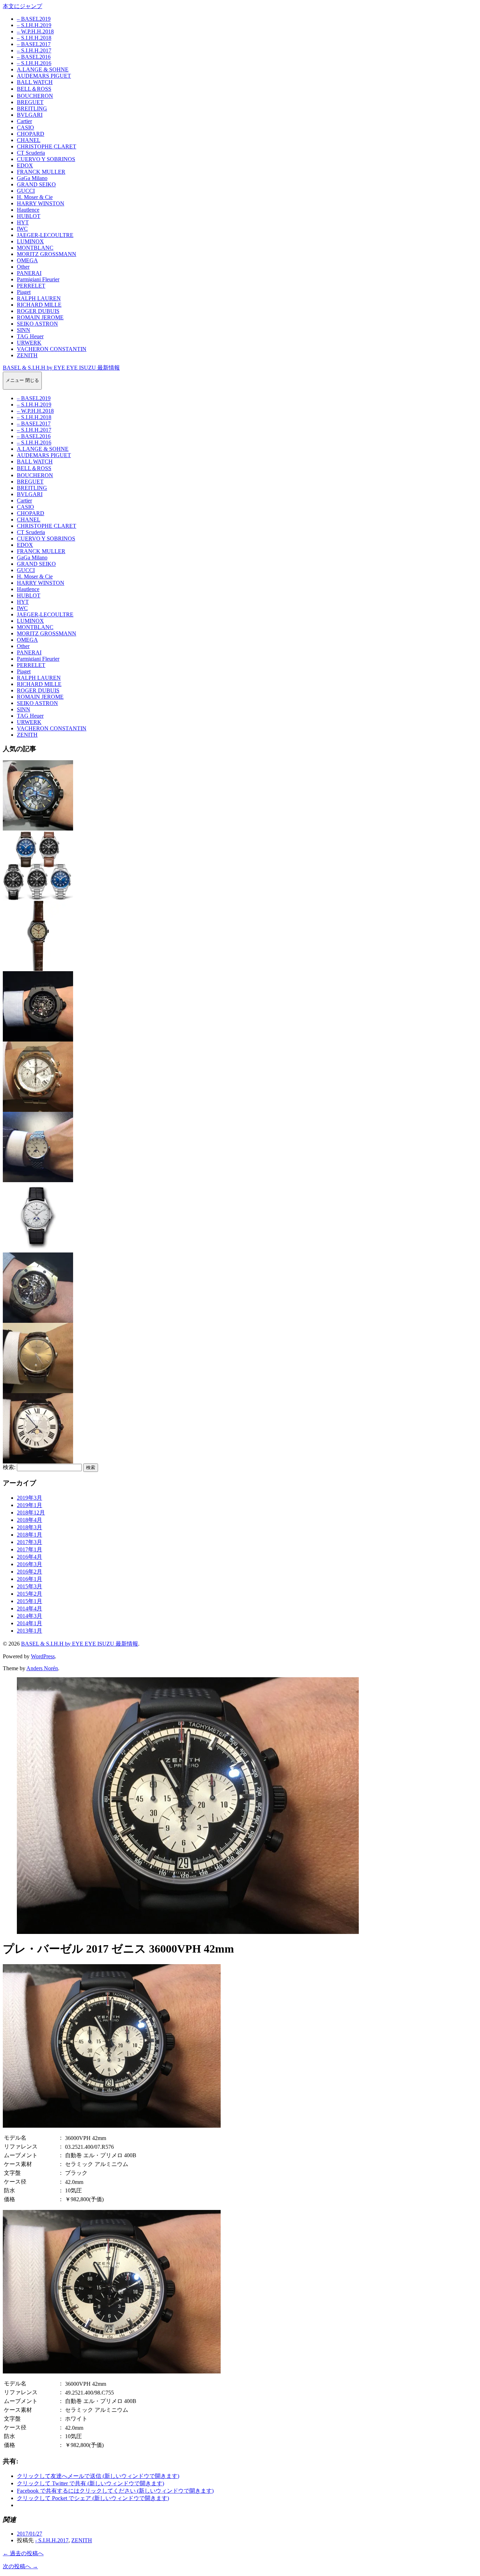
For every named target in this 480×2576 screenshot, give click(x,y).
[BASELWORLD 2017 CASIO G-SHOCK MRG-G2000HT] (38, 827)
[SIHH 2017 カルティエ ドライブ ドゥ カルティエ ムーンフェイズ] (38, 1460)
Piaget (24, 292)
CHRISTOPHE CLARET (47, 146)
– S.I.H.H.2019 (34, 25)
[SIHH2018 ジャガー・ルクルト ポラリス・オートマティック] (38, 898)
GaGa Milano (32, 178)
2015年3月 (30, 1586)
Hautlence (28, 210)
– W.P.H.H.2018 (35, 31)
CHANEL (29, 140)
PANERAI (29, 273)
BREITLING (32, 108)
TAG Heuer (30, 336)
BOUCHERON (35, 96)
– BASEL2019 (34, 19)
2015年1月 (30, 1601)
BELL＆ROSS (34, 89)
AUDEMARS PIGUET (44, 76)
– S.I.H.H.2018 (34, 38)
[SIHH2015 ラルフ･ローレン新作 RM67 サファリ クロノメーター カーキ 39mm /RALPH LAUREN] (38, 968)
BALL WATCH (35, 82)
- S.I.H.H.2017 (52, 2540)
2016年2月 (30, 1572)
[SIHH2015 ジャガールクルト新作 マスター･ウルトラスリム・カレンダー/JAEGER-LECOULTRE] (38, 1249)
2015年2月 (30, 1594)
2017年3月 (30, 1542)
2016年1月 (30, 1579)
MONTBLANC (35, 248)
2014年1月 (30, 1623)
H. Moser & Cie (35, 197)
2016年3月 (30, 1564)
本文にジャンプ (22, 6)
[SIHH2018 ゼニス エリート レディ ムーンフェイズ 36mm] (38, 1179)
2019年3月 (30, 1498)
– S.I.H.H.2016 (34, 63)
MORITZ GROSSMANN (47, 254)
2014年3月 (30, 1616)
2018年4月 (30, 1520)
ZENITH (27, 355)
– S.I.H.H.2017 (34, 50)
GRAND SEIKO (36, 184)
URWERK (29, 343)
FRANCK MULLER (41, 172)
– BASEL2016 (34, 57)
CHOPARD (31, 134)
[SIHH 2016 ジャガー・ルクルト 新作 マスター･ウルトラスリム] (38, 1390)
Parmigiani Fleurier (38, 279)
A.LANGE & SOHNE (43, 69)
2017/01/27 (30, 2534)
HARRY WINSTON (41, 203)
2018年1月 (30, 1535)
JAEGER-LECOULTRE (45, 235)
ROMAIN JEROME (40, 317)
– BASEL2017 (34, 44)
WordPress (43, 1656)
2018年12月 (31, 1513)
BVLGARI (30, 115)
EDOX (25, 165)
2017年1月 (30, 1549)
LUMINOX (30, 241)
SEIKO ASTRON (37, 324)
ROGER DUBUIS (38, 311)
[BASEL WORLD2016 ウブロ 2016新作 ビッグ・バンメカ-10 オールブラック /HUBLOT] (38, 1038)
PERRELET (31, 286)
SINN (24, 330)
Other (23, 267)
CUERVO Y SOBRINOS (46, 159)
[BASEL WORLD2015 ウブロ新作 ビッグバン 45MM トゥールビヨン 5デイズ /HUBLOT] (38, 1319)
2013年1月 (30, 1631)
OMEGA (27, 260)
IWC (22, 229)
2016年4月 (30, 1557)
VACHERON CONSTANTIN (52, 349)
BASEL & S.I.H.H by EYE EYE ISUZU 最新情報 (61, 368)
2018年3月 (30, 1527)
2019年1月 (30, 1505)
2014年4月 (30, 1609)
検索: (9, 1467)
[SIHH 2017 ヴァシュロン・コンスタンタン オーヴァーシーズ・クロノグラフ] (38, 1108)
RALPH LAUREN (39, 298)
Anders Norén (42, 1668)
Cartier (24, 121)
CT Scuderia (31, 153)
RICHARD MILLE (39, 305)
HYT (23, 222)
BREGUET (30, 102)
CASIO (25, 127)
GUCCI (26, 191)
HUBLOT (29, 216)
